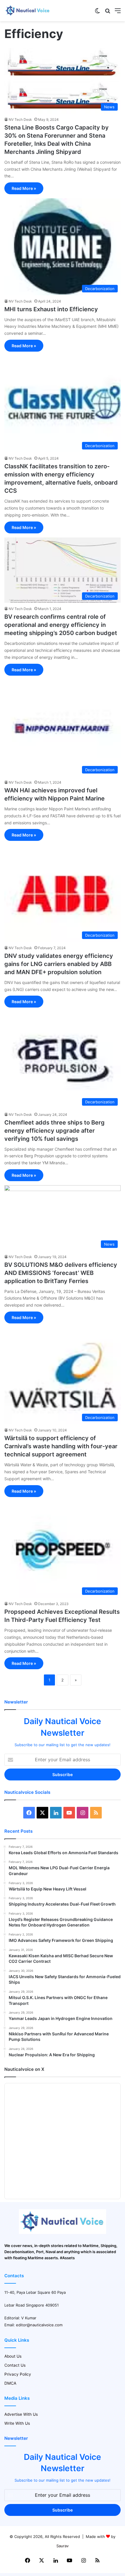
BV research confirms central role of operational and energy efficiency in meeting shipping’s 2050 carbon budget (61, 625)
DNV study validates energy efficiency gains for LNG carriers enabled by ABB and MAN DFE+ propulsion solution (59, 964)
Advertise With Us (21, 2414)
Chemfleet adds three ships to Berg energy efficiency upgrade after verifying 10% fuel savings (55, 1131)
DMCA (10, 2383)
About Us (13, 2356)
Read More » (24, 188)
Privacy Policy (18, 2374)
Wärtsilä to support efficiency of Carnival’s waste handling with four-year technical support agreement (61, 1446)
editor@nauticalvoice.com (39, 2325)
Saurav (63, 2546)
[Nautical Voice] (28, 11)
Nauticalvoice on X (24, 2069)
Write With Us (17, 2423)
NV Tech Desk (20, 119)
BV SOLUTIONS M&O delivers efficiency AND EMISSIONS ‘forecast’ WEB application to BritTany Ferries (61, 1273)
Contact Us (15, 2365)
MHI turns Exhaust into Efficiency (51, 309)
